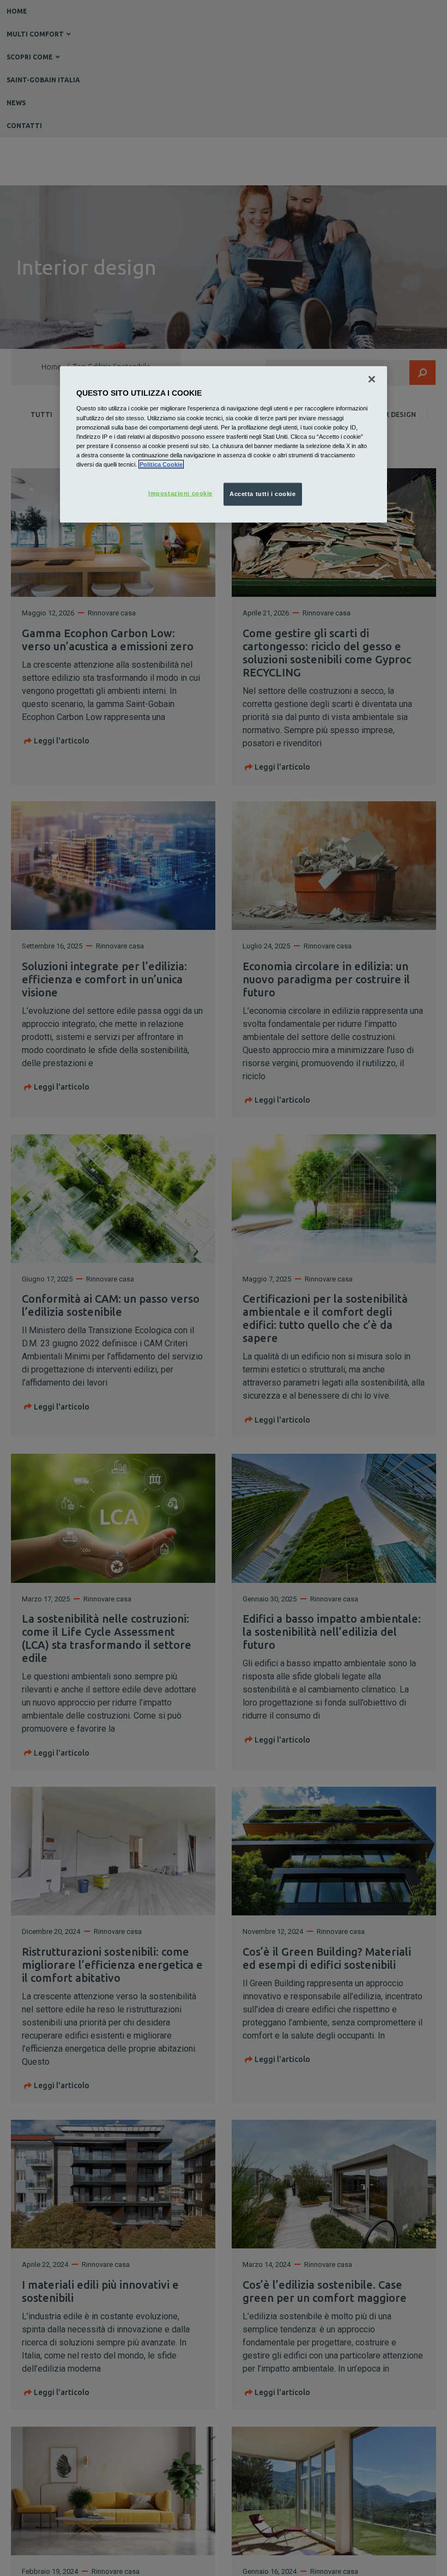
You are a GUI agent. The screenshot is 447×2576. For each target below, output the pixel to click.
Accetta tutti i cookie (263, 494)
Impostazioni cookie (180, 493)
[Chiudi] (372, 379)
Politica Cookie (161, 464)
